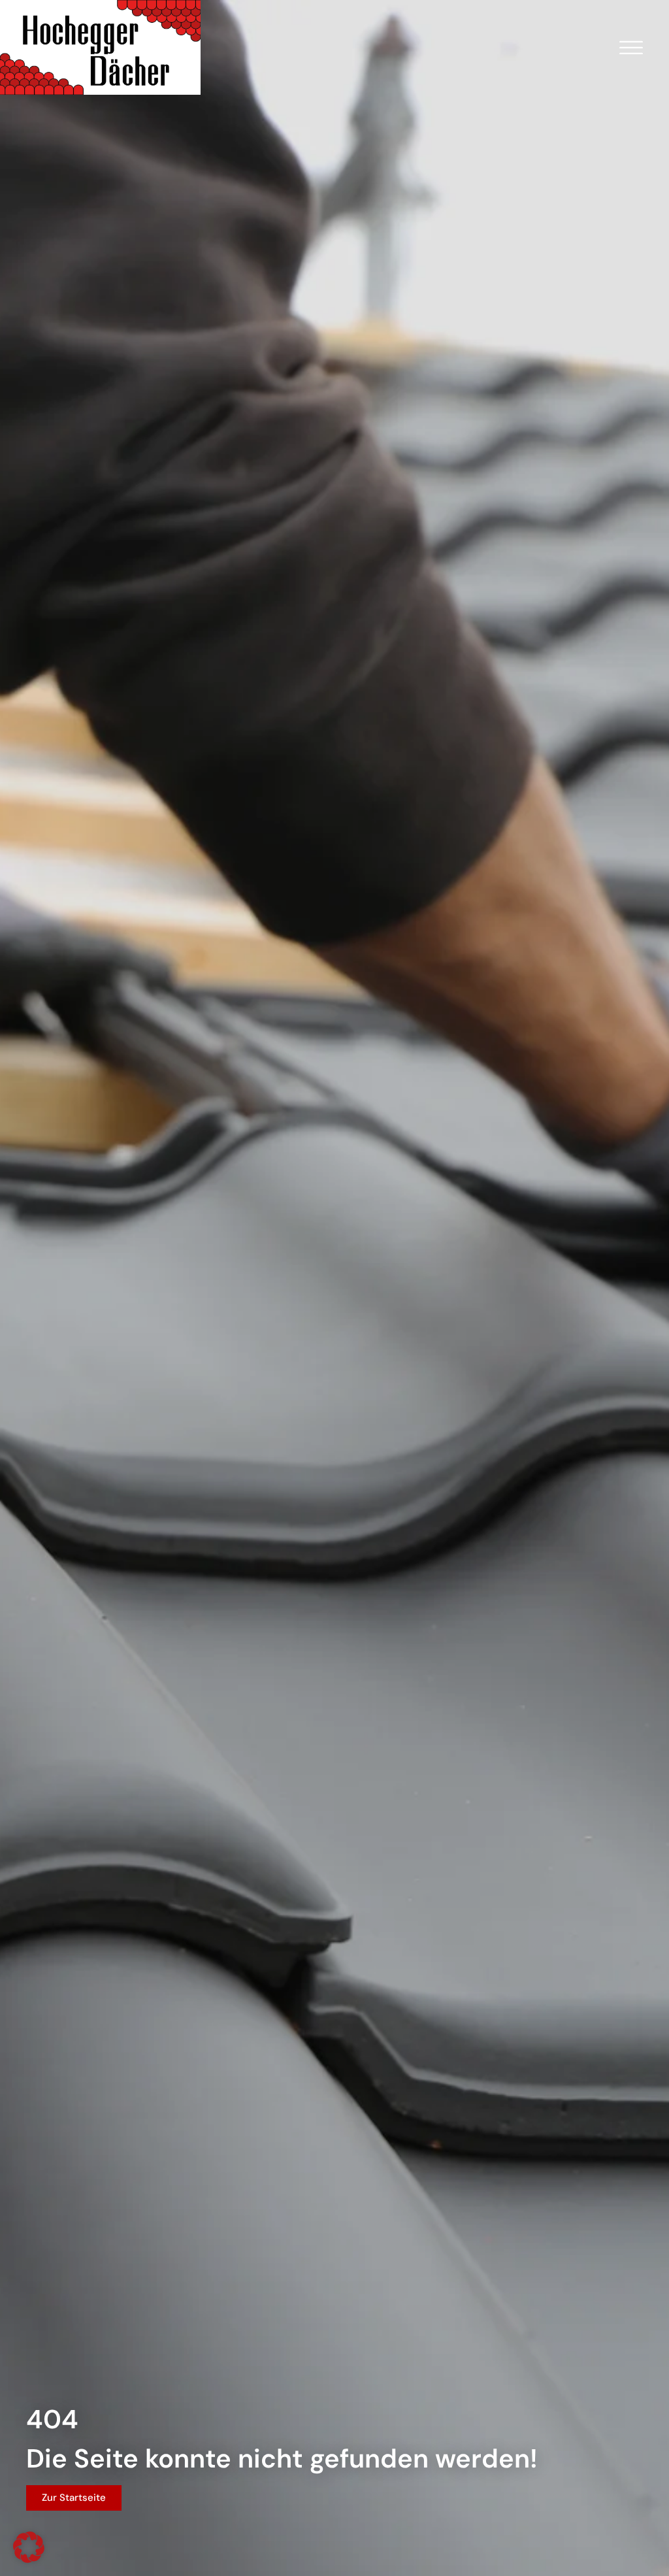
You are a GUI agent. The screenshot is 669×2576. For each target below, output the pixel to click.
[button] (29, 2547)
